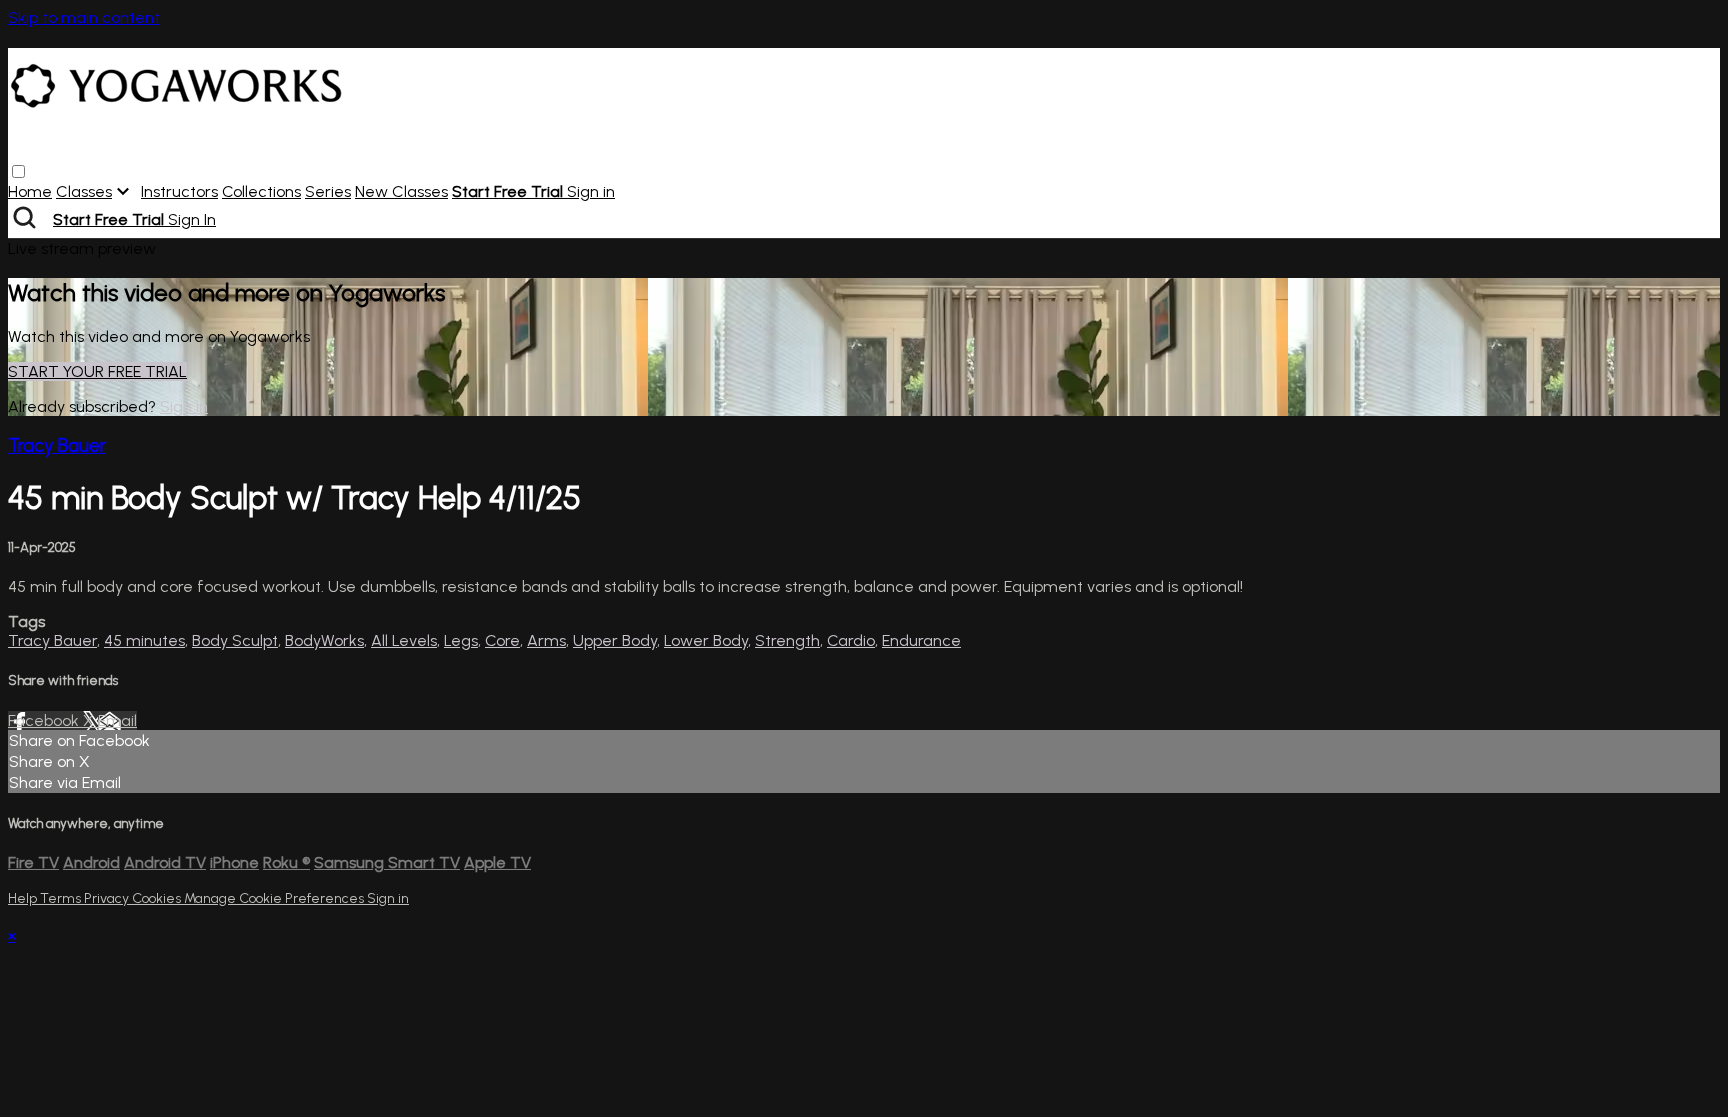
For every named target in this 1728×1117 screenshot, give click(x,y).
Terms (62, 898)
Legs (461, 640)
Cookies (158, 898)
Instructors (179, 191)
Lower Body (706, 640)
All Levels (404, 640)
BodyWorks (324, 640)
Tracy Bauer (57, 445)
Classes (84, 191)
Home (30, 191)
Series (328, 191)
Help (24, 898)
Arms (546, 640)
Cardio (851, 640)
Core (502, 640)
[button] (18, 171)
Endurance (921, 640)
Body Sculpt (235, 640)
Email (117, 720)
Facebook (45, 720)
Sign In (192, 219)
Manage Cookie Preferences (275, 898)
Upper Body (615, 640)
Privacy (108, 898)
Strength (787, 640)
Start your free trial (97, 371)
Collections (261, 191)
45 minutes (144, 640)
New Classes (401, 191)
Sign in (591, 191)
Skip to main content (84, 17)
